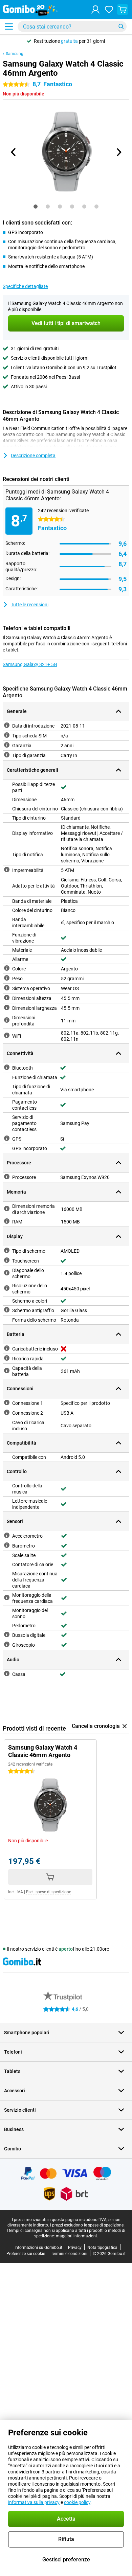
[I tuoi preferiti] (109, 10)
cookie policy (77, 2502)
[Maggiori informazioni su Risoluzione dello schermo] (7, 1288)
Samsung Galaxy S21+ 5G (30, 664)
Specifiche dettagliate (25, 286)
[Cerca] (121, 26)
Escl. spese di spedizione (49, 1892)
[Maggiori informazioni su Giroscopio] (7, 1644)
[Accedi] (95, 10)
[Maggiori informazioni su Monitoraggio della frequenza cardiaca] (7, 1597)
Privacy (75, 2248)
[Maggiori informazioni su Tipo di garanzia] (7, 755)
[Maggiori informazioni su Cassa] (7, 1674)
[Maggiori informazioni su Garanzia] (7, 745)
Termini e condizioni (69, 2254)
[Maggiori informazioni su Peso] (7, 978)
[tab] (36, 207)
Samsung (15, 54)
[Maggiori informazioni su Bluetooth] (7, 1067)
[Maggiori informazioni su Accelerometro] (7, 1535)
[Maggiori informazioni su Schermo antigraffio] (7, 1310)
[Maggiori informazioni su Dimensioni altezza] (7, 998)
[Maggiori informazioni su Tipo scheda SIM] (7, 735)
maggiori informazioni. (77, 2236)
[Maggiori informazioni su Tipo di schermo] (7, 1250)
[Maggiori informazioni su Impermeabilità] (7, 870)
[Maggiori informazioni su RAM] (7, 1221)
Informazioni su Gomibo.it (38, 2248)
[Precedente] (14, 152)
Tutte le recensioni (30, 605)
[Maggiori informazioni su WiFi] (7, 1035)
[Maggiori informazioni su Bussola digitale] (7, 1634)
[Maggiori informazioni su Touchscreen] (7, 1260)
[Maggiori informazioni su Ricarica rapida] (7, 1358)
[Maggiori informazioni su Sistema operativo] (7, 988)
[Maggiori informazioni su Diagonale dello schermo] (7, 1273)
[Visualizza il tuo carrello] (123, 10)
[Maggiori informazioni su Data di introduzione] (7, 725)
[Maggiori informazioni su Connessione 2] (7, 1412)
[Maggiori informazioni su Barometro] (7, 1545)
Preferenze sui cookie (26, 2254)
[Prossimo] (118, 152)
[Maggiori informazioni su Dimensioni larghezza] (7, 1007)
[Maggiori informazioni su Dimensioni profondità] (7, 1020)
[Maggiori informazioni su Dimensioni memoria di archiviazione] (7, 1209)
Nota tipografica (102, 2248)
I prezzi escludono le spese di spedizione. (87, 2225)
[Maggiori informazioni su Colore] (7, 968)
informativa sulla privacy (34, 2502)
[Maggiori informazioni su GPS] (7, 1138)
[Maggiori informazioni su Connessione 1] (7, 1402)
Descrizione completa (33, 455)
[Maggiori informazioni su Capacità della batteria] (7, 1371)
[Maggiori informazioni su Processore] (7, 1177)
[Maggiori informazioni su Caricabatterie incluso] (7, 1348)
